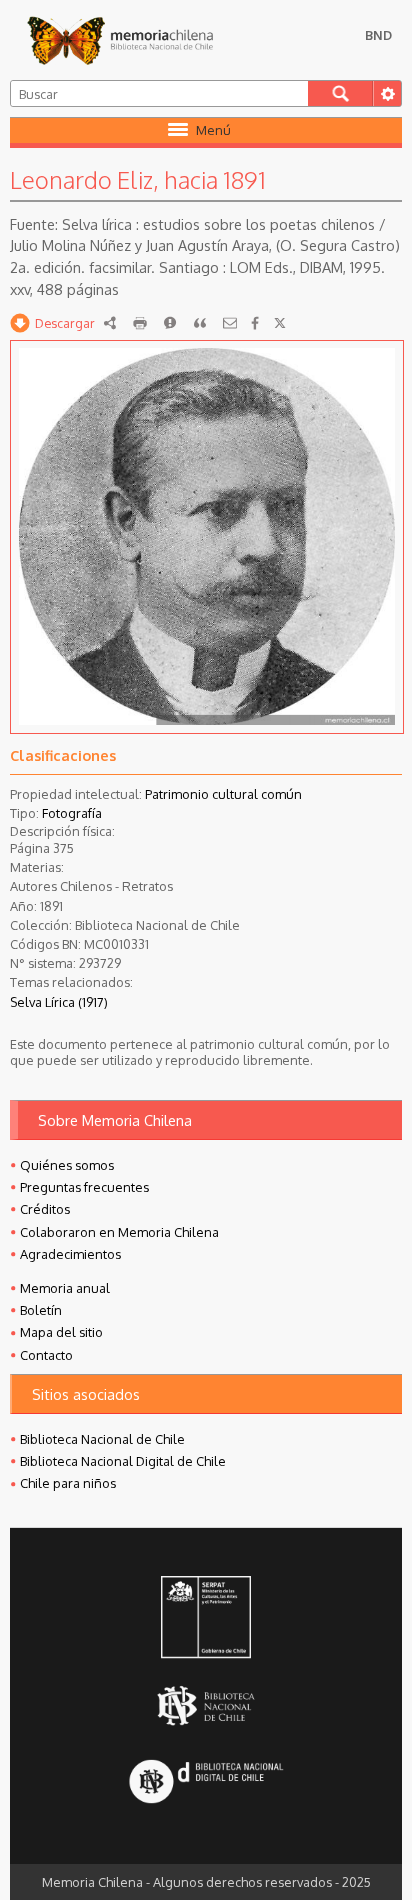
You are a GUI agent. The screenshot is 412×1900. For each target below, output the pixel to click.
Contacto (46, 1355)
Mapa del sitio (61, 1332)
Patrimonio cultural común (223, 794)
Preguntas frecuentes (84, 1187)
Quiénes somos (67, 1165)
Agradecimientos (70, 1254)
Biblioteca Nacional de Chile (102, 1439)
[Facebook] (255, 323)
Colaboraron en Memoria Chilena (119, 1232)
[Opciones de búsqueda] (387, 93)
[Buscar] (340, 93)
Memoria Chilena (120, 40)
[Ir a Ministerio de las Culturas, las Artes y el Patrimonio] (206, 1619)
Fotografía (72, 813)
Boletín (41, 1310)
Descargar (65, 323)
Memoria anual (65, 1288)
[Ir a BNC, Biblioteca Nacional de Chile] (206, 1705)
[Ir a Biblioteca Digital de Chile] (206, 1782)
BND (378, 35)
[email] (230, 323)
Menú (213, 130)
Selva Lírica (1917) (59, 1002)
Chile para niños (68, 1483)
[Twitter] (280, 323)
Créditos (45, 1209)
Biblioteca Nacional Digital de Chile (123, 1461)
